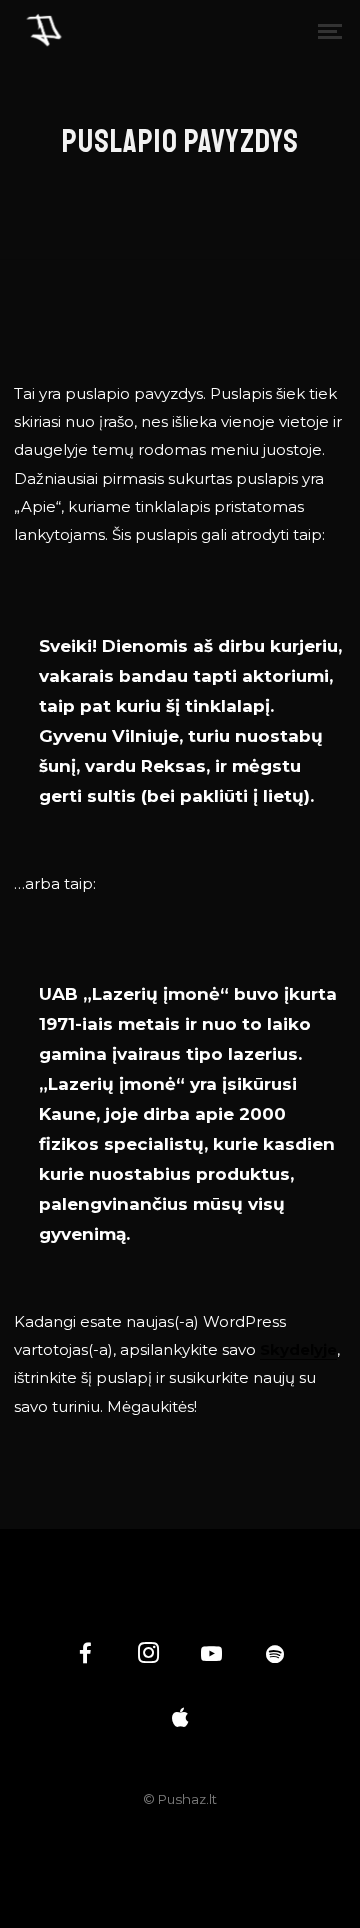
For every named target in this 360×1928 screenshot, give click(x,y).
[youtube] (211, 1664)
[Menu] (330, 30)
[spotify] (275, 1656)
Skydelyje (298, 1349)
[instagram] (149, 1656)
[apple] (180, 1719)
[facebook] (86, 1656)
